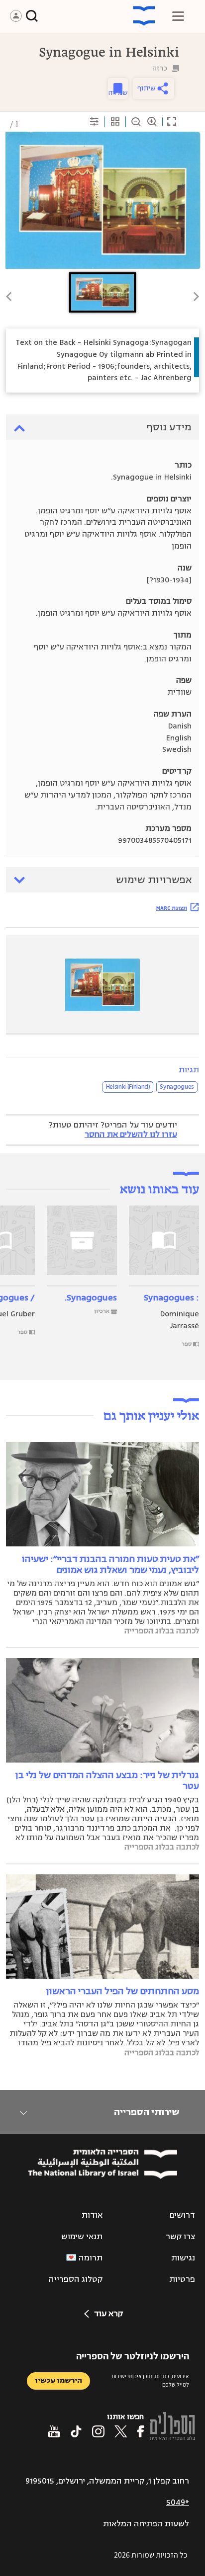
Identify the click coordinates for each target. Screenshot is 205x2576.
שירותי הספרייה (147, 2112)
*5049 (178, 2502)
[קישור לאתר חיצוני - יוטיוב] (54, 2431)
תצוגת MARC (172, 908)
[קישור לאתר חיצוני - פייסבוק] (141, 2431)
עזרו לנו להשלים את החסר (131, 1134)
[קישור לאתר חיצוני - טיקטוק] (76, 2431)
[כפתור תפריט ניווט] (178, 16)
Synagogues (177, 1087)
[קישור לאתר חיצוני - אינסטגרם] (98, 2431)
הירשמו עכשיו (58, 2380)
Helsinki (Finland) (128, 1087)
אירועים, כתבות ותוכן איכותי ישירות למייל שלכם (150, 2380)
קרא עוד (108, 2314)
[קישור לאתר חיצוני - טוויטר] (121, 2431)
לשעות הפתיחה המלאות (146, 2524)
